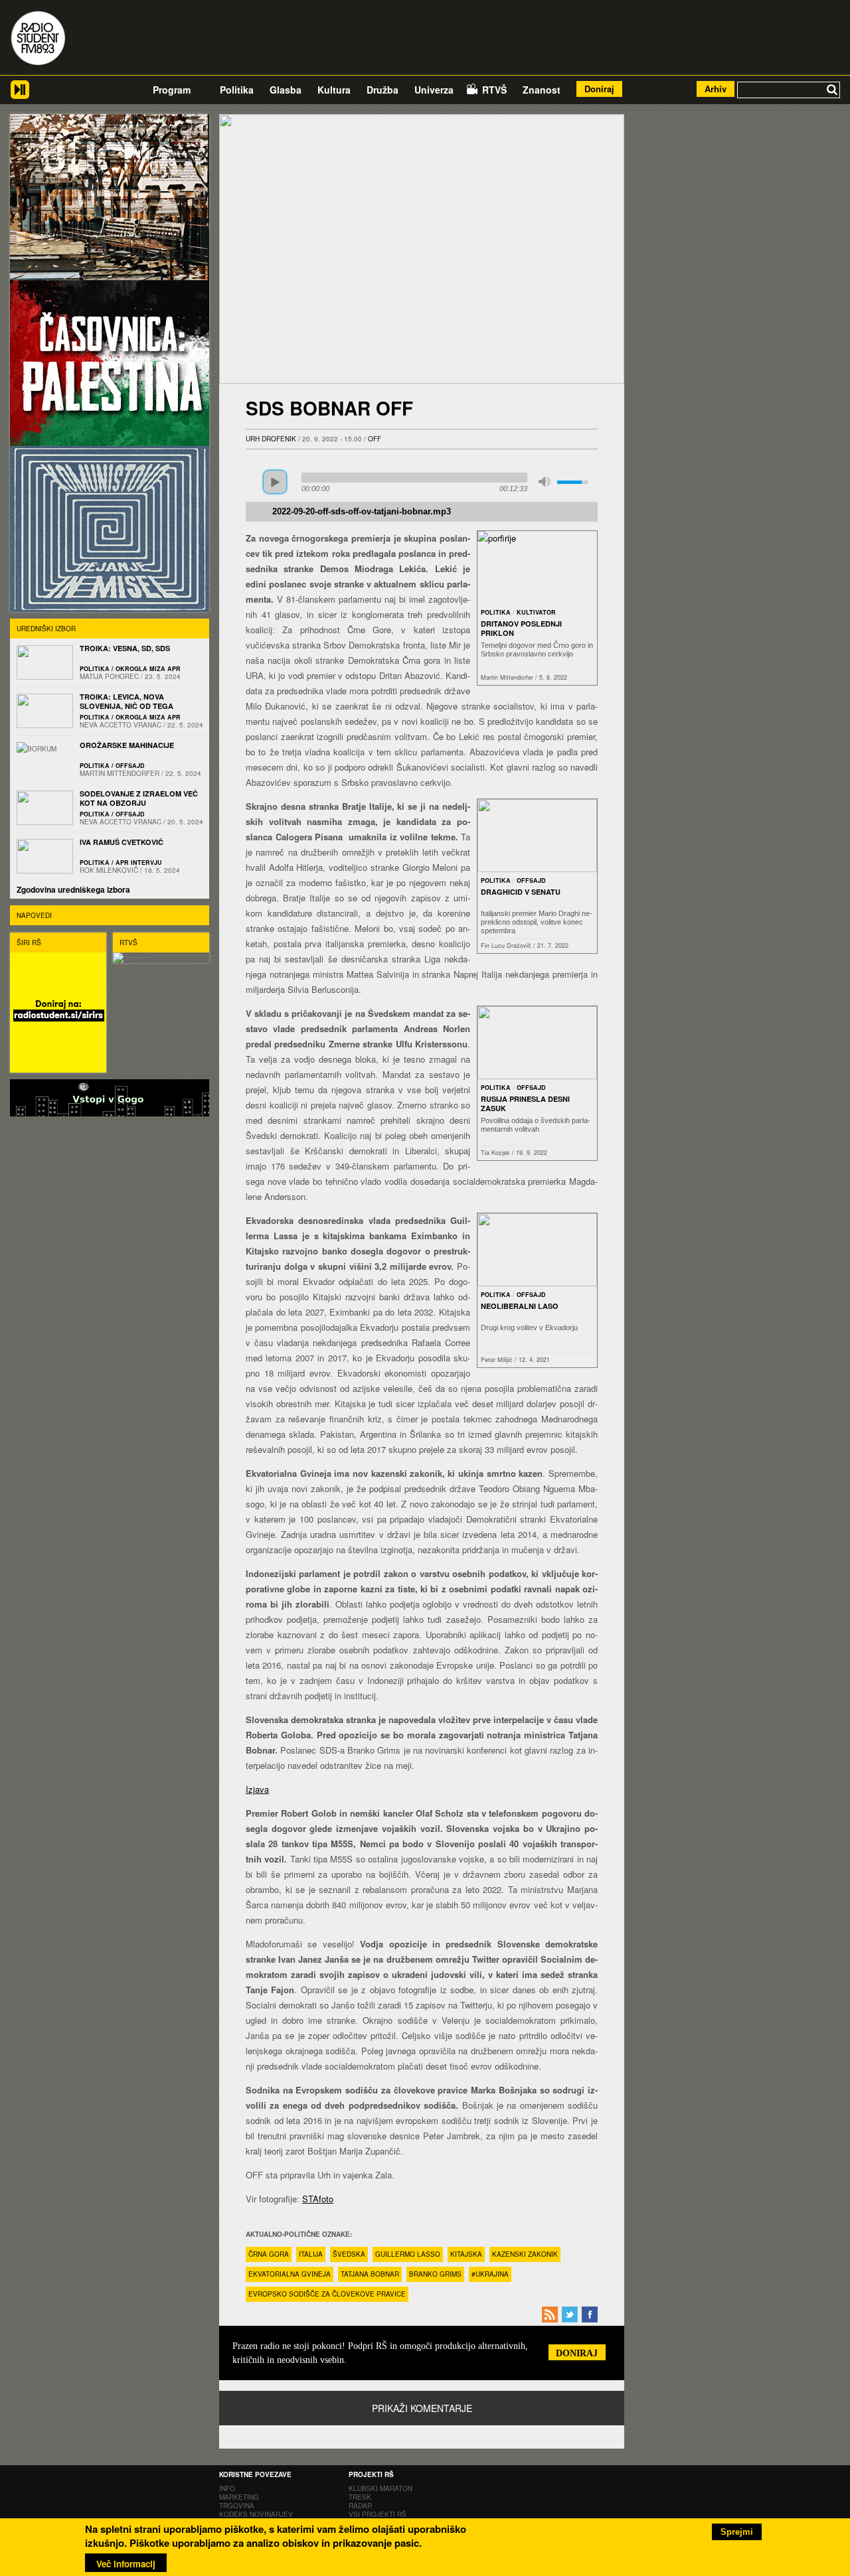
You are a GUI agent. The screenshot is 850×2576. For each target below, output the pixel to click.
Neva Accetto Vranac (121, 725)
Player (20, 95)
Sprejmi (737, 2532)
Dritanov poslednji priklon (521, 628)
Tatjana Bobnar (370, 2274)
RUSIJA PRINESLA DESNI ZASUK (525, 1103)
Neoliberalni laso (520, 1306)
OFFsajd (531, 880)
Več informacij (126, 2564)
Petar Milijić (497, 1360)
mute (545, 482)
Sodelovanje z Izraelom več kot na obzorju (139, 798)
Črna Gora (269, 2254)
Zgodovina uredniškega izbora (73, 889)
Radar (360, 2506)
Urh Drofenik (271, 439)
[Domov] (38, 39)
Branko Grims (435, 2274)
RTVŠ (494, 90)
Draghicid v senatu (521, 892)
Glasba (286, 90)
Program (172, 90)
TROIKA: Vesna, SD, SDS (125, 648)
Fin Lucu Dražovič (506, 946)
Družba (382, 90)
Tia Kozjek (495, 1153)
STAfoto (318, 2199)
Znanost (542, 90)
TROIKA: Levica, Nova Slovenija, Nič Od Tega (127, 701)
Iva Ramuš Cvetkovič (122, 842)
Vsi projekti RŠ (378, 2514)
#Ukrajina (490, 2274)
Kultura (334, 90)
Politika (237, 90)
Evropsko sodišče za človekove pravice (327, 2294)
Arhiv (716, 89)
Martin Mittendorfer (507, 677)
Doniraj (599, 89)
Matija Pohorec (109, 676)
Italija (311, 2254)
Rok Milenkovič (109, 870)
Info (227, 2488)
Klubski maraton (381, 2488)
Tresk (360, 2497)
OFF (375, 439)
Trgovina (237, 2506)
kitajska (466, 2254)
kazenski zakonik (525, 2254)
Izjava (257, 1789)
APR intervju (139, 863)
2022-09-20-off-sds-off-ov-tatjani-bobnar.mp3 (362, 512)
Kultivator (536, 612)
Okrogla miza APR (148, 669)
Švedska (349, 2254)
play (275, 482)
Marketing (239, 2497)
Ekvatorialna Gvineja (290, 2274)
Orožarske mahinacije (127, 745)
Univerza (434, 90)
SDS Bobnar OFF (329, 408)
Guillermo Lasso (408, 2254)
